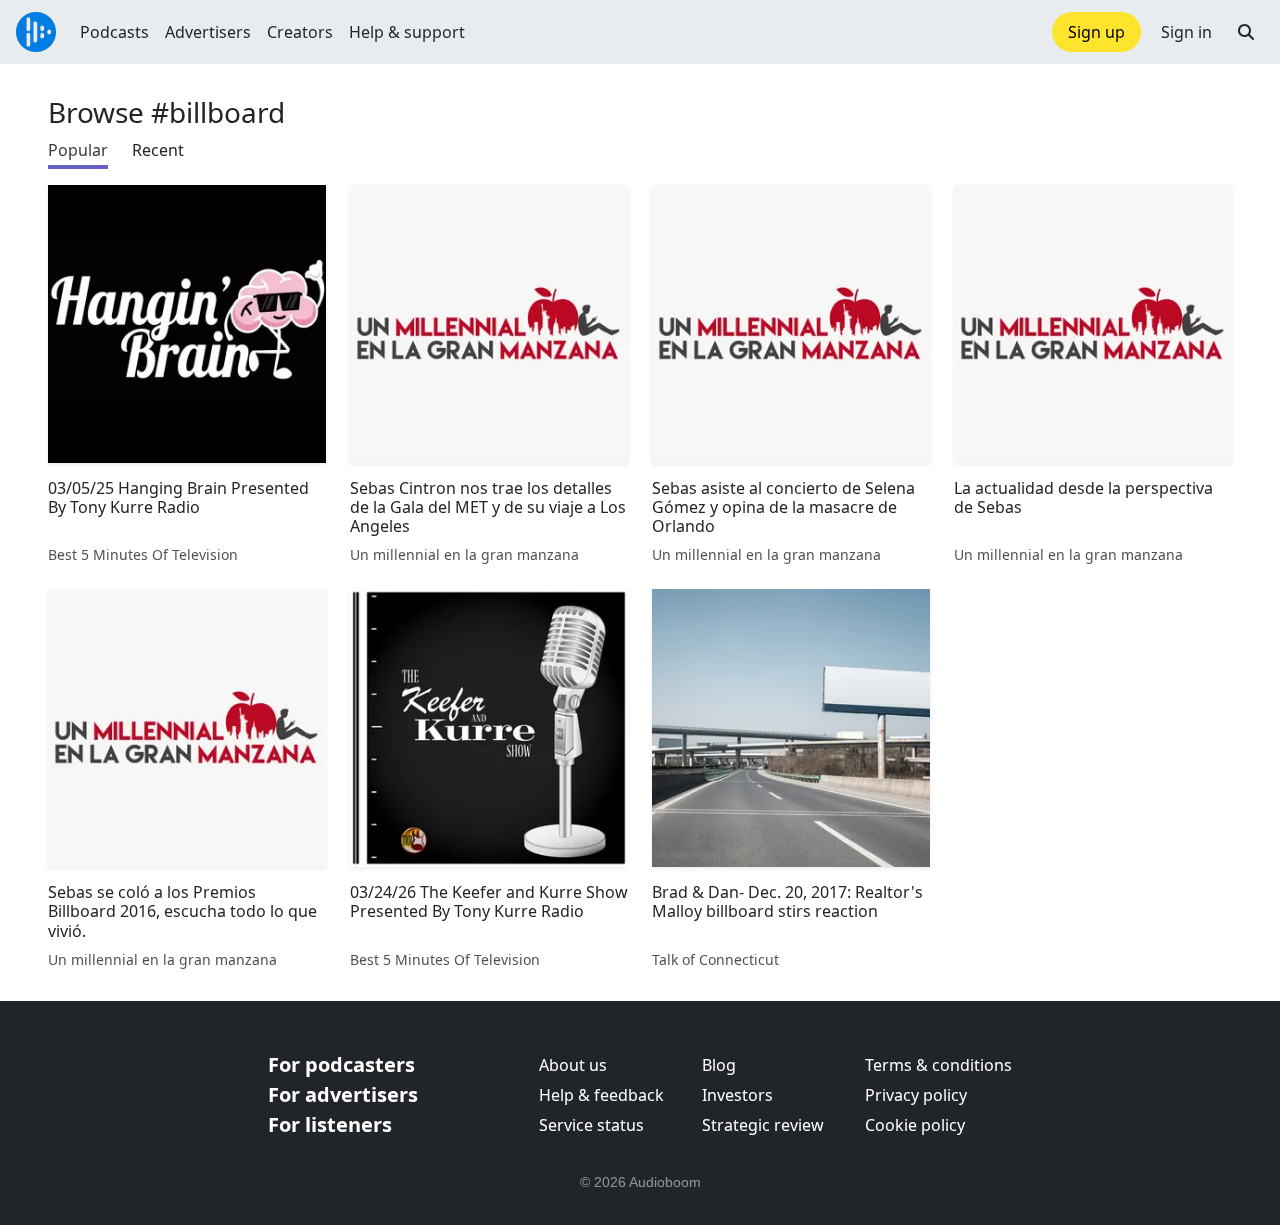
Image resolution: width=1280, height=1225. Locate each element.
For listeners (330, 1124)
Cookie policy (915, 1125)
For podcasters (341, 1064)
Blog (719, 1065)
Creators (300, 32)
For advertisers (343, 1094)
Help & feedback (601, 1095)
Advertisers (208, 32)
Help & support (407, 32)
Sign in (1186, 32)
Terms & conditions (938, 1065)
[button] (1246, 32)
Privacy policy (916, 1095)
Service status (591, 1125)
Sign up (1096, 32)
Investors (737, 1095)
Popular (78, 150)
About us (573, 1065)
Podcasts (114, 32)
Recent (158, 150)
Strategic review (763, 1125)
